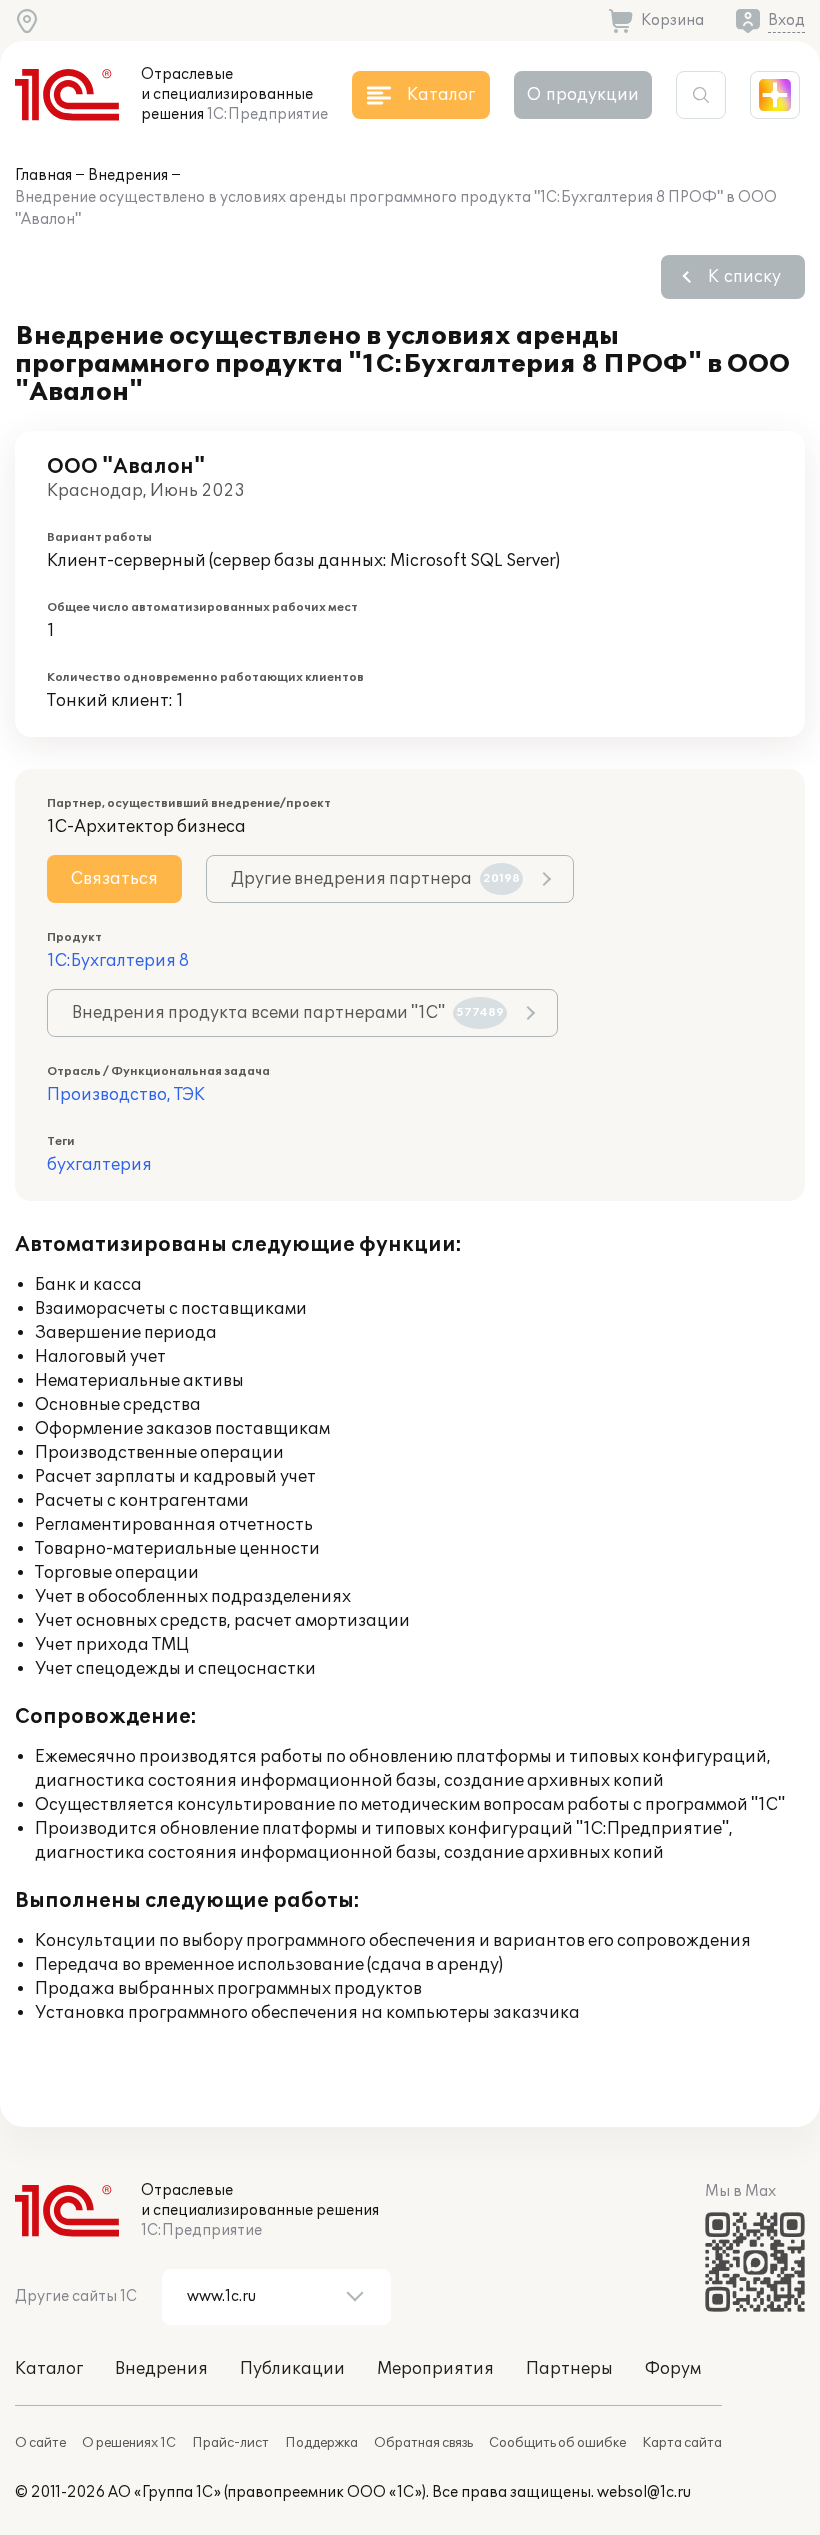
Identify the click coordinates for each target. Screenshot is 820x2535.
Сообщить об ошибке (557, 2443)
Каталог (49, 2369)
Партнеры (569, 2369)
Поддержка (321, 2443)
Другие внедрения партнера (375, 879)
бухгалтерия (99, 1165)
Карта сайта (682, 2443)
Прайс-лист (230, 2443)
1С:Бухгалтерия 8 (118, 961)
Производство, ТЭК (126, 1095)
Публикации (292, 2369)
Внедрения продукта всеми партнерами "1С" (288, 1013)
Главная (43, 175)
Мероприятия (435, 2369)
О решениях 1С (129, 2443)
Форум (673, 2369)
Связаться (114, 879)
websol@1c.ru (644, 2492)
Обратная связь (423, 2443)
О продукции (583, 95)
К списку (744, 277)
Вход (786, 20)
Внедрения (128, 175)
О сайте (40, 2443)
